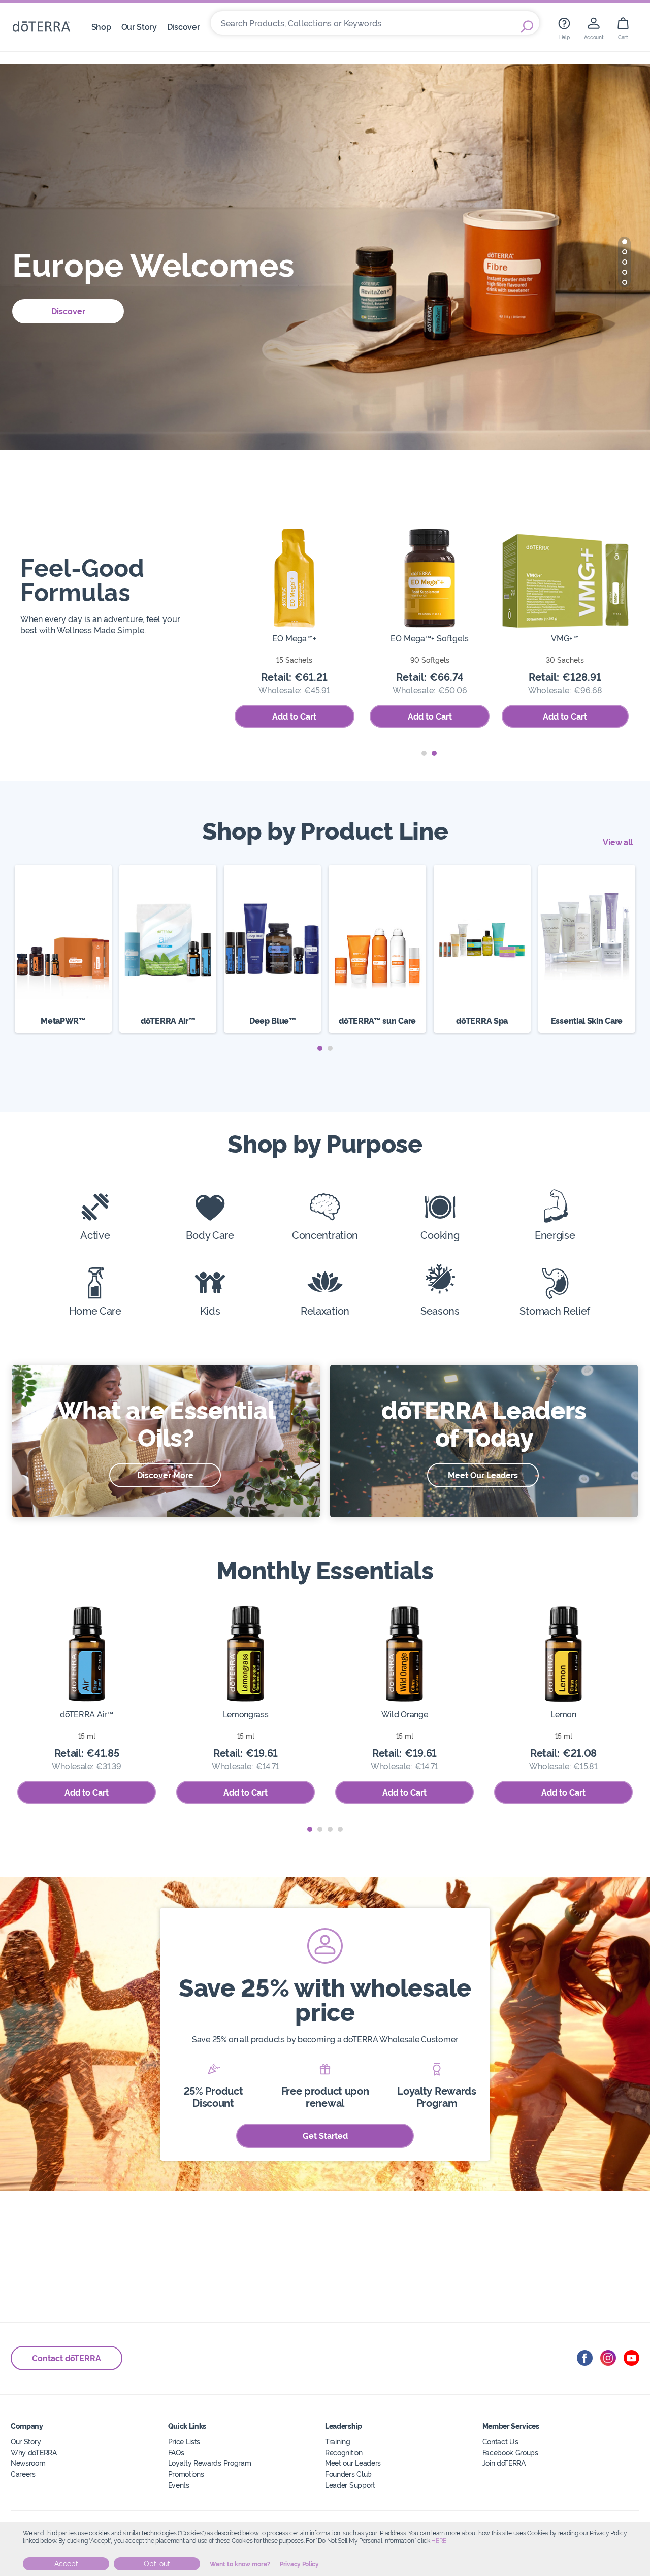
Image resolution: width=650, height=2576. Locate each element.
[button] (625, 242)
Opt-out (157, 2564)
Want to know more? (240, 2564)
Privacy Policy (299, 2564)
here (439, 2541)
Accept (66, 2564)
